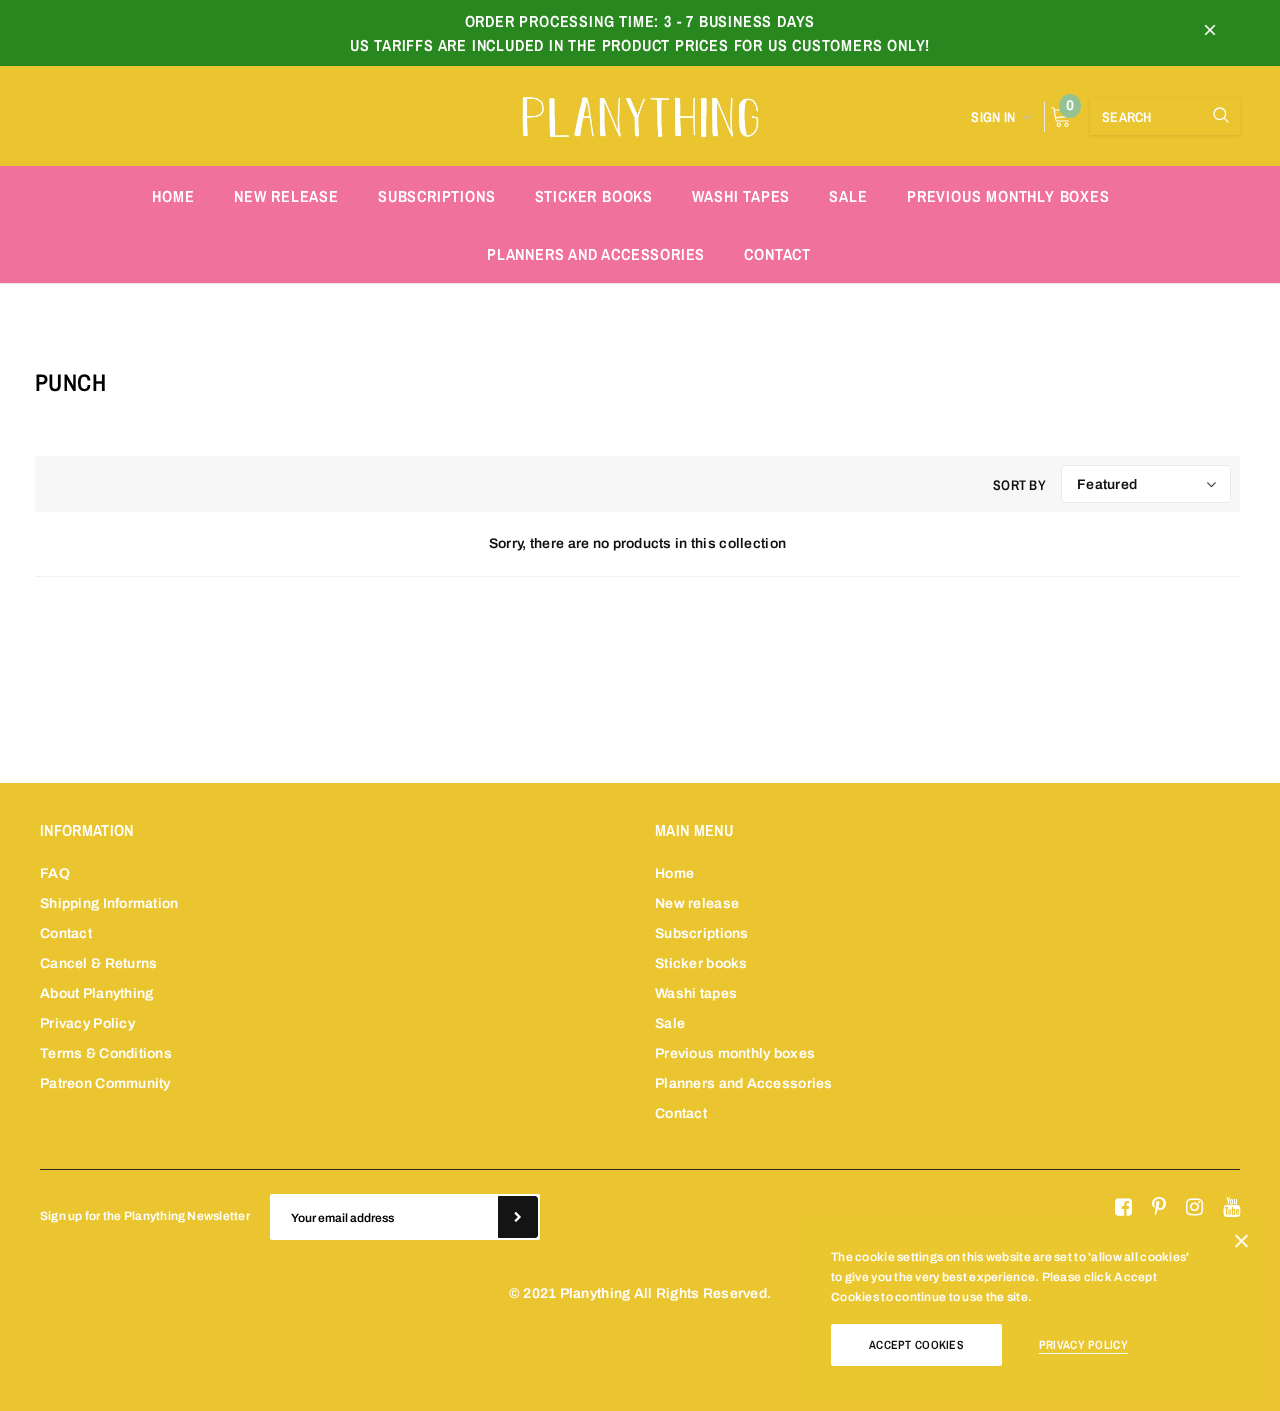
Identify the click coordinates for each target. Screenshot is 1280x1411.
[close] (1210, 33)
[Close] (1241, 1245)
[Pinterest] (1159, 1208)
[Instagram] (1194, 1208)
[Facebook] (1123, 1208)
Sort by (1019, 485)
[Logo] (640, 114)
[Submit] (518, 1217)
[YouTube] (1231, 1208)
